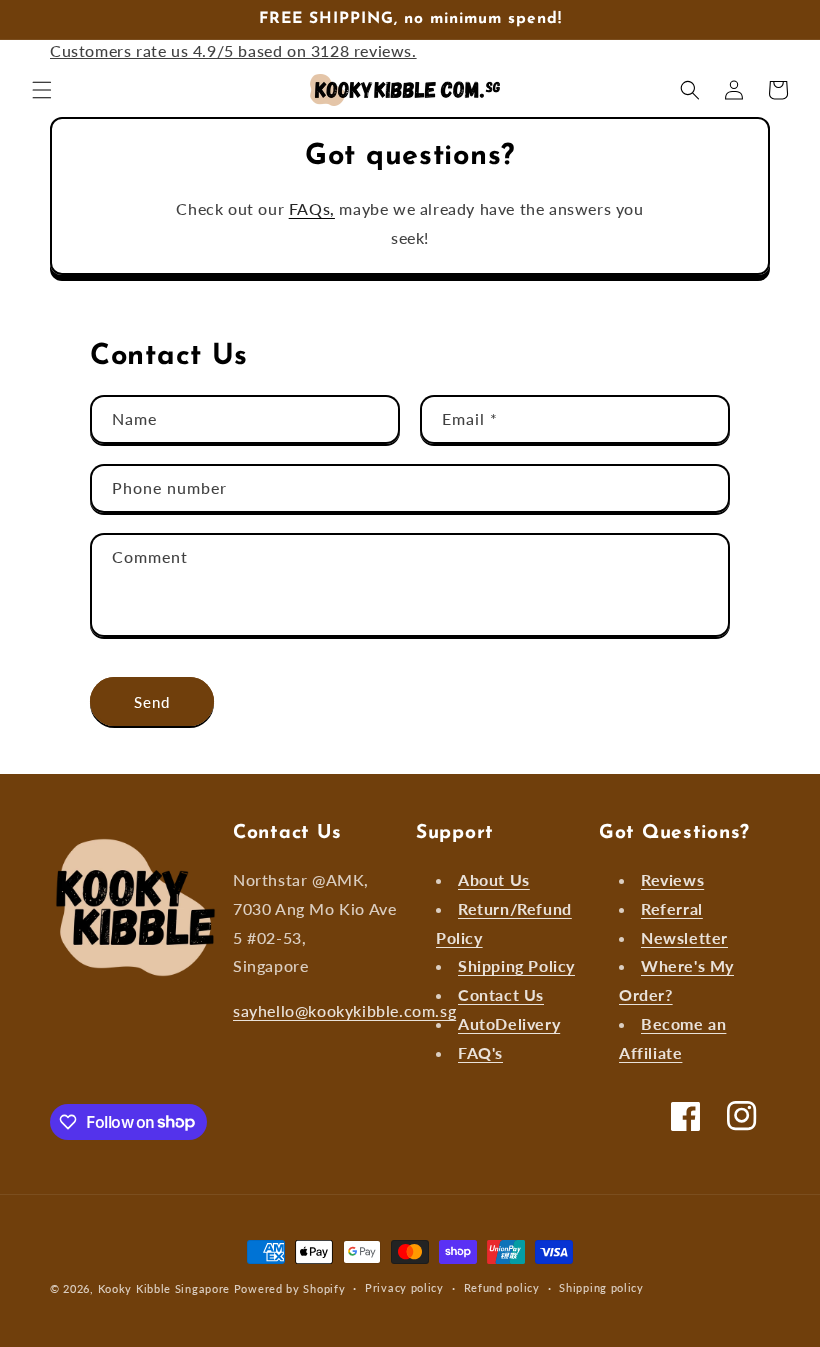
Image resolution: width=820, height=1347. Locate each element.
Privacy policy (404, 1287)
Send (152, 702)
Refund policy (502, 1287)
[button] (42, 90)
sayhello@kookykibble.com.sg (344, 1010)
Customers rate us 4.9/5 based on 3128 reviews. (233, 50)
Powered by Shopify (290, 1288)
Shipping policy (601, 1287)
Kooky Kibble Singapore (164, 1288)
